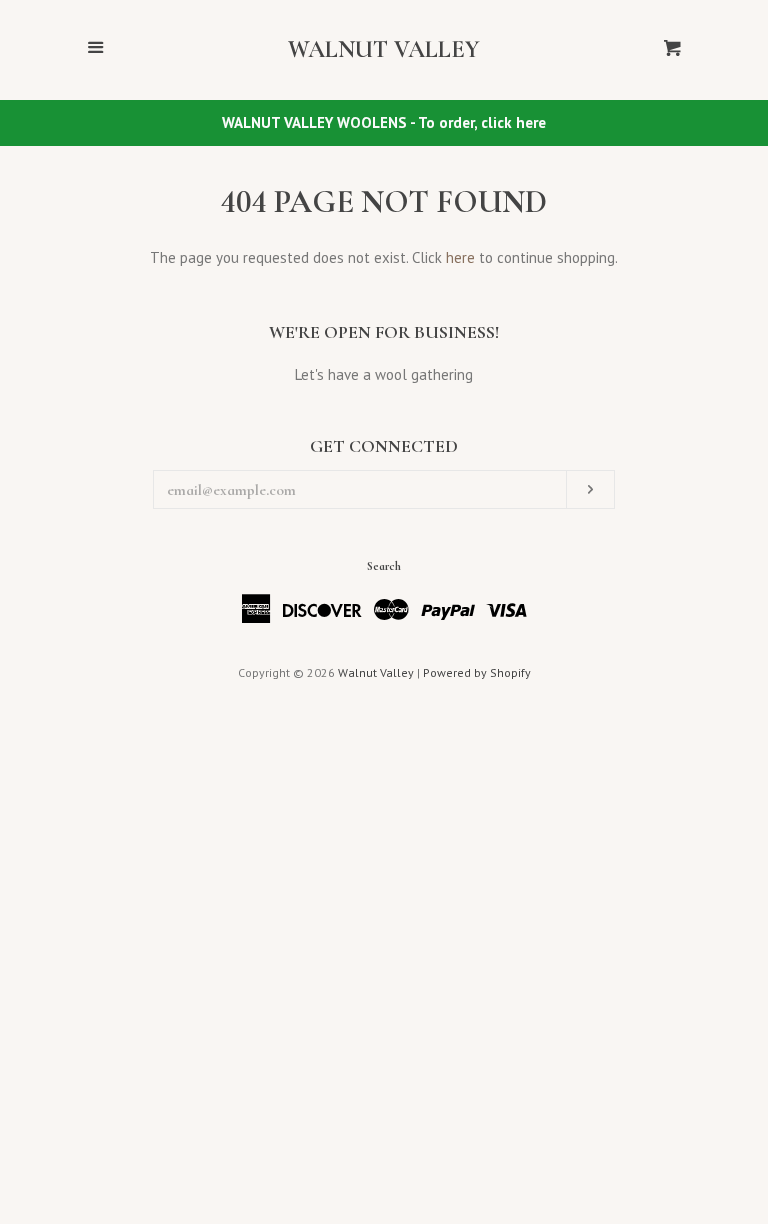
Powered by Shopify (477, 672)
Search (384, 566)
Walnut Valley (384, 50)
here (460, 257)
